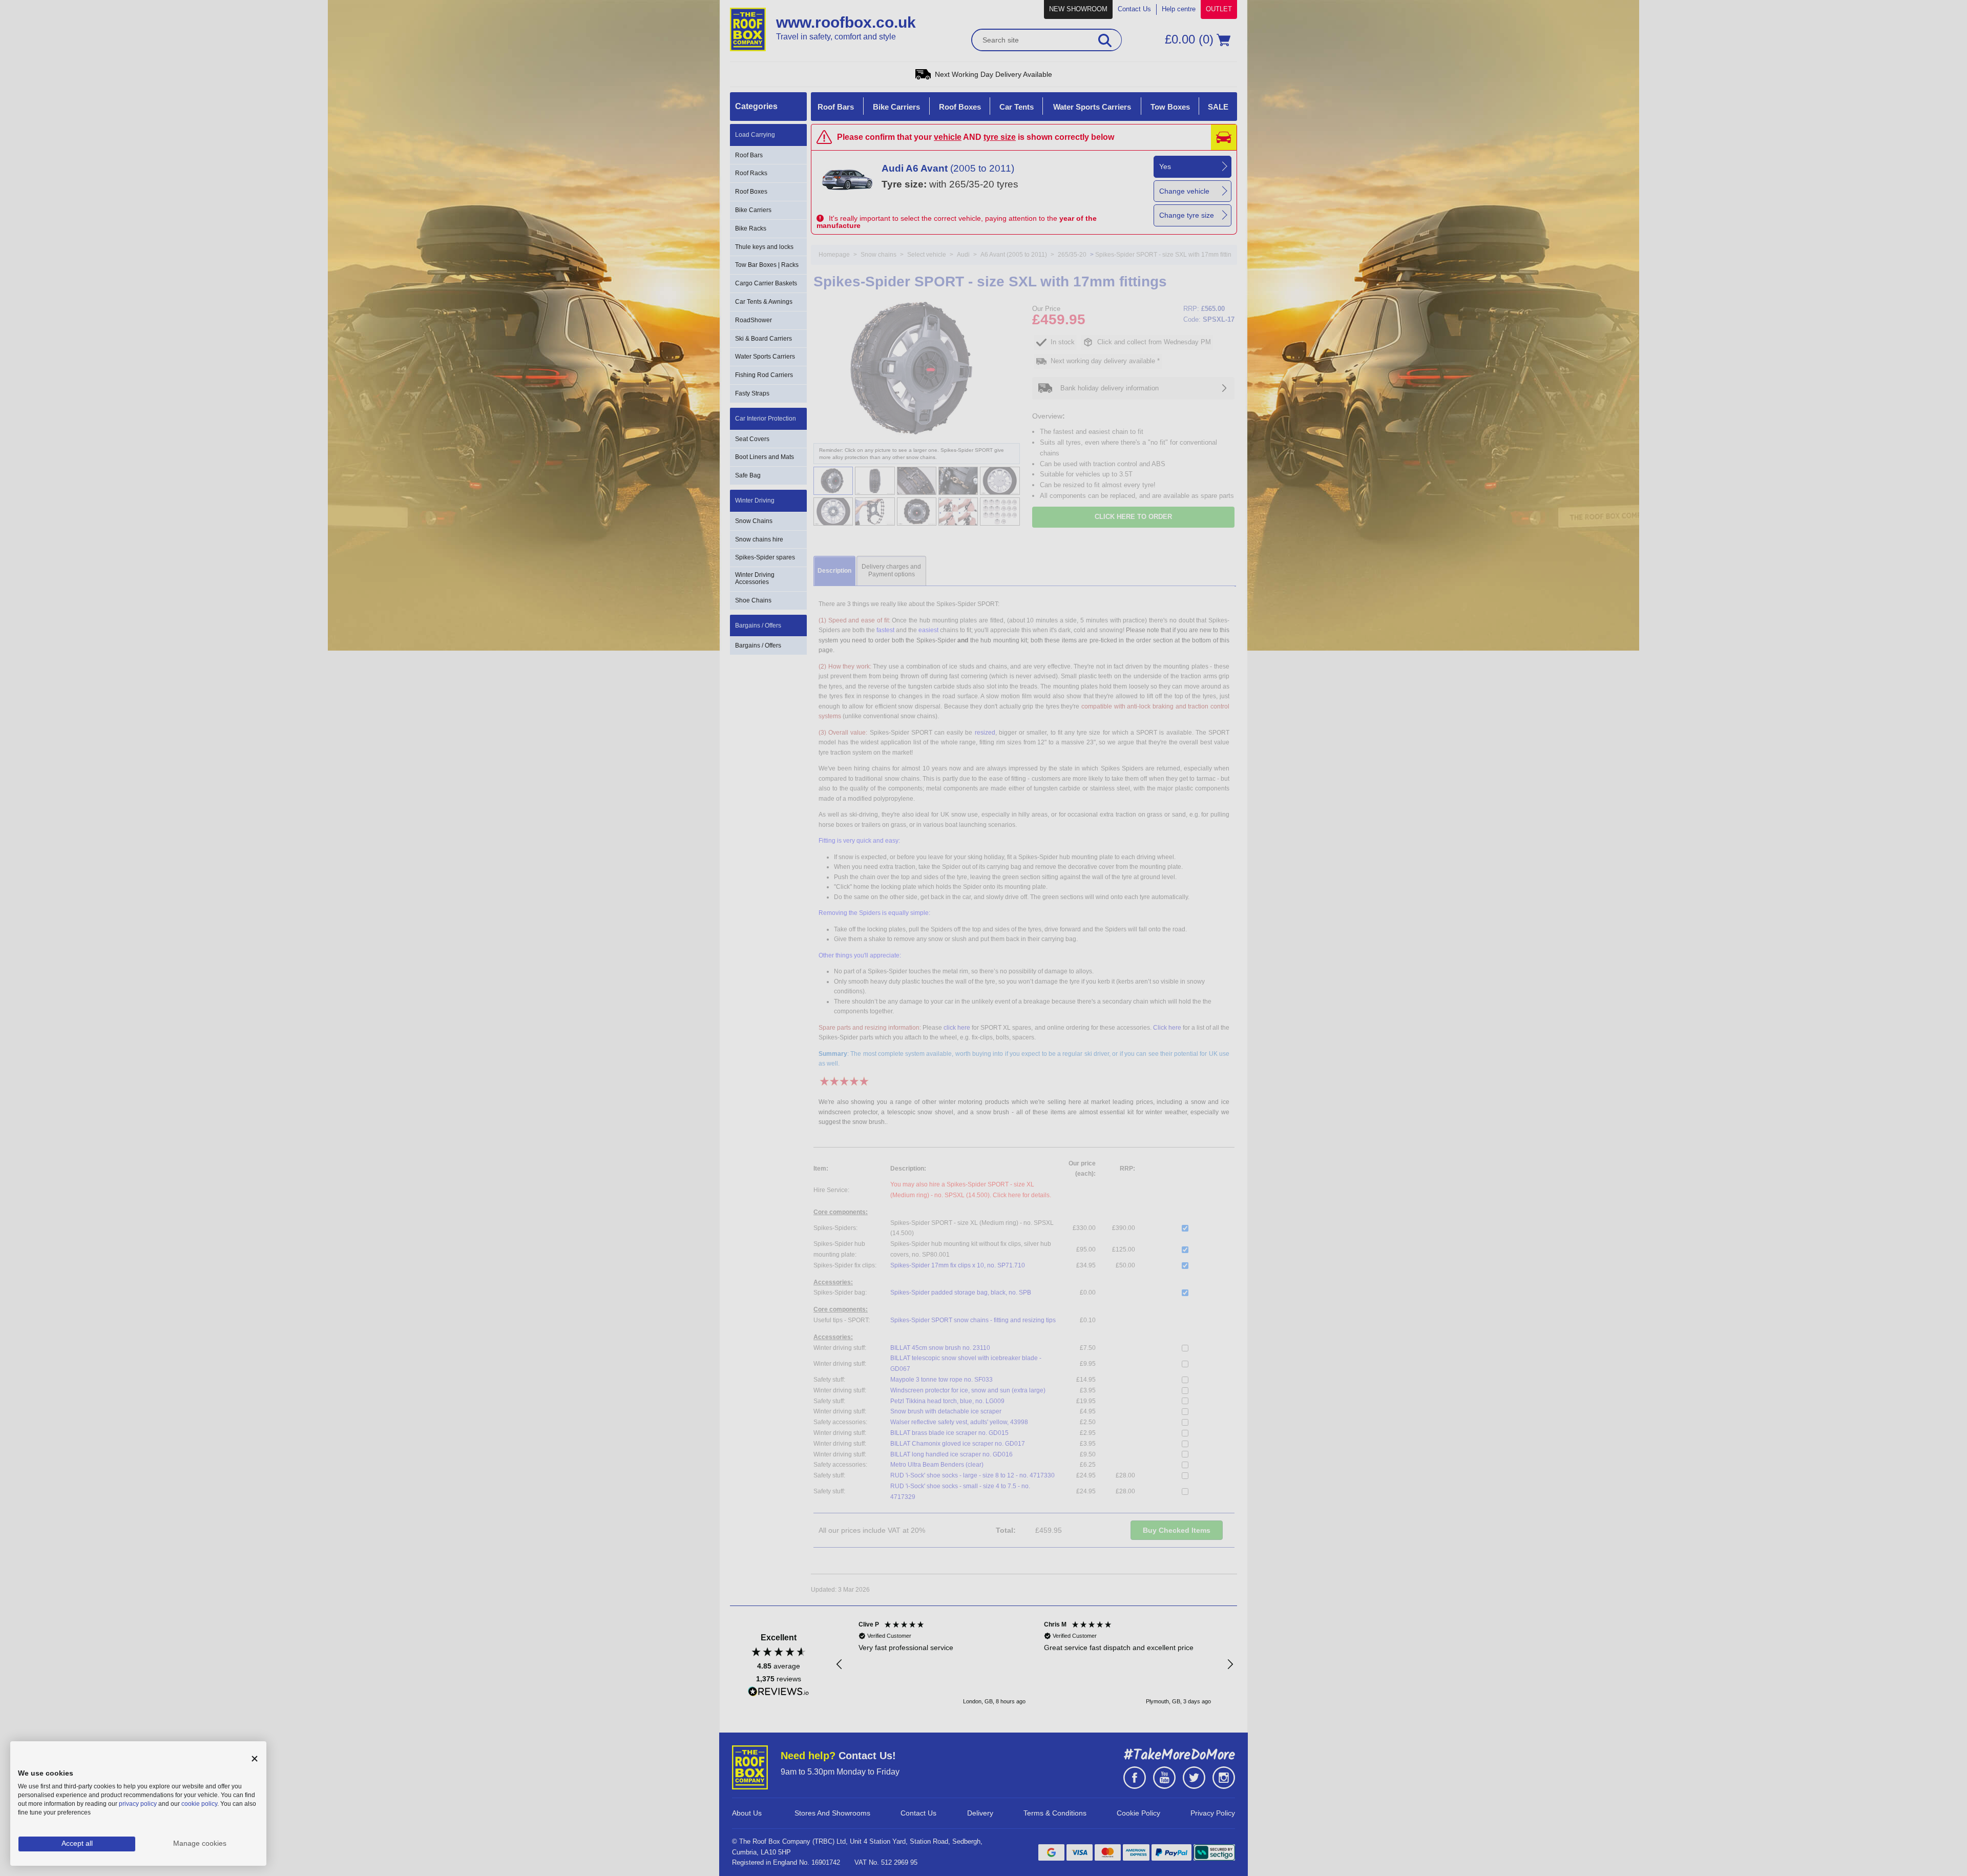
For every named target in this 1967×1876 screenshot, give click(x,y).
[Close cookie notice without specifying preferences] (255, 1759)
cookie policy (199, 1804)
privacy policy (138, 1804)
